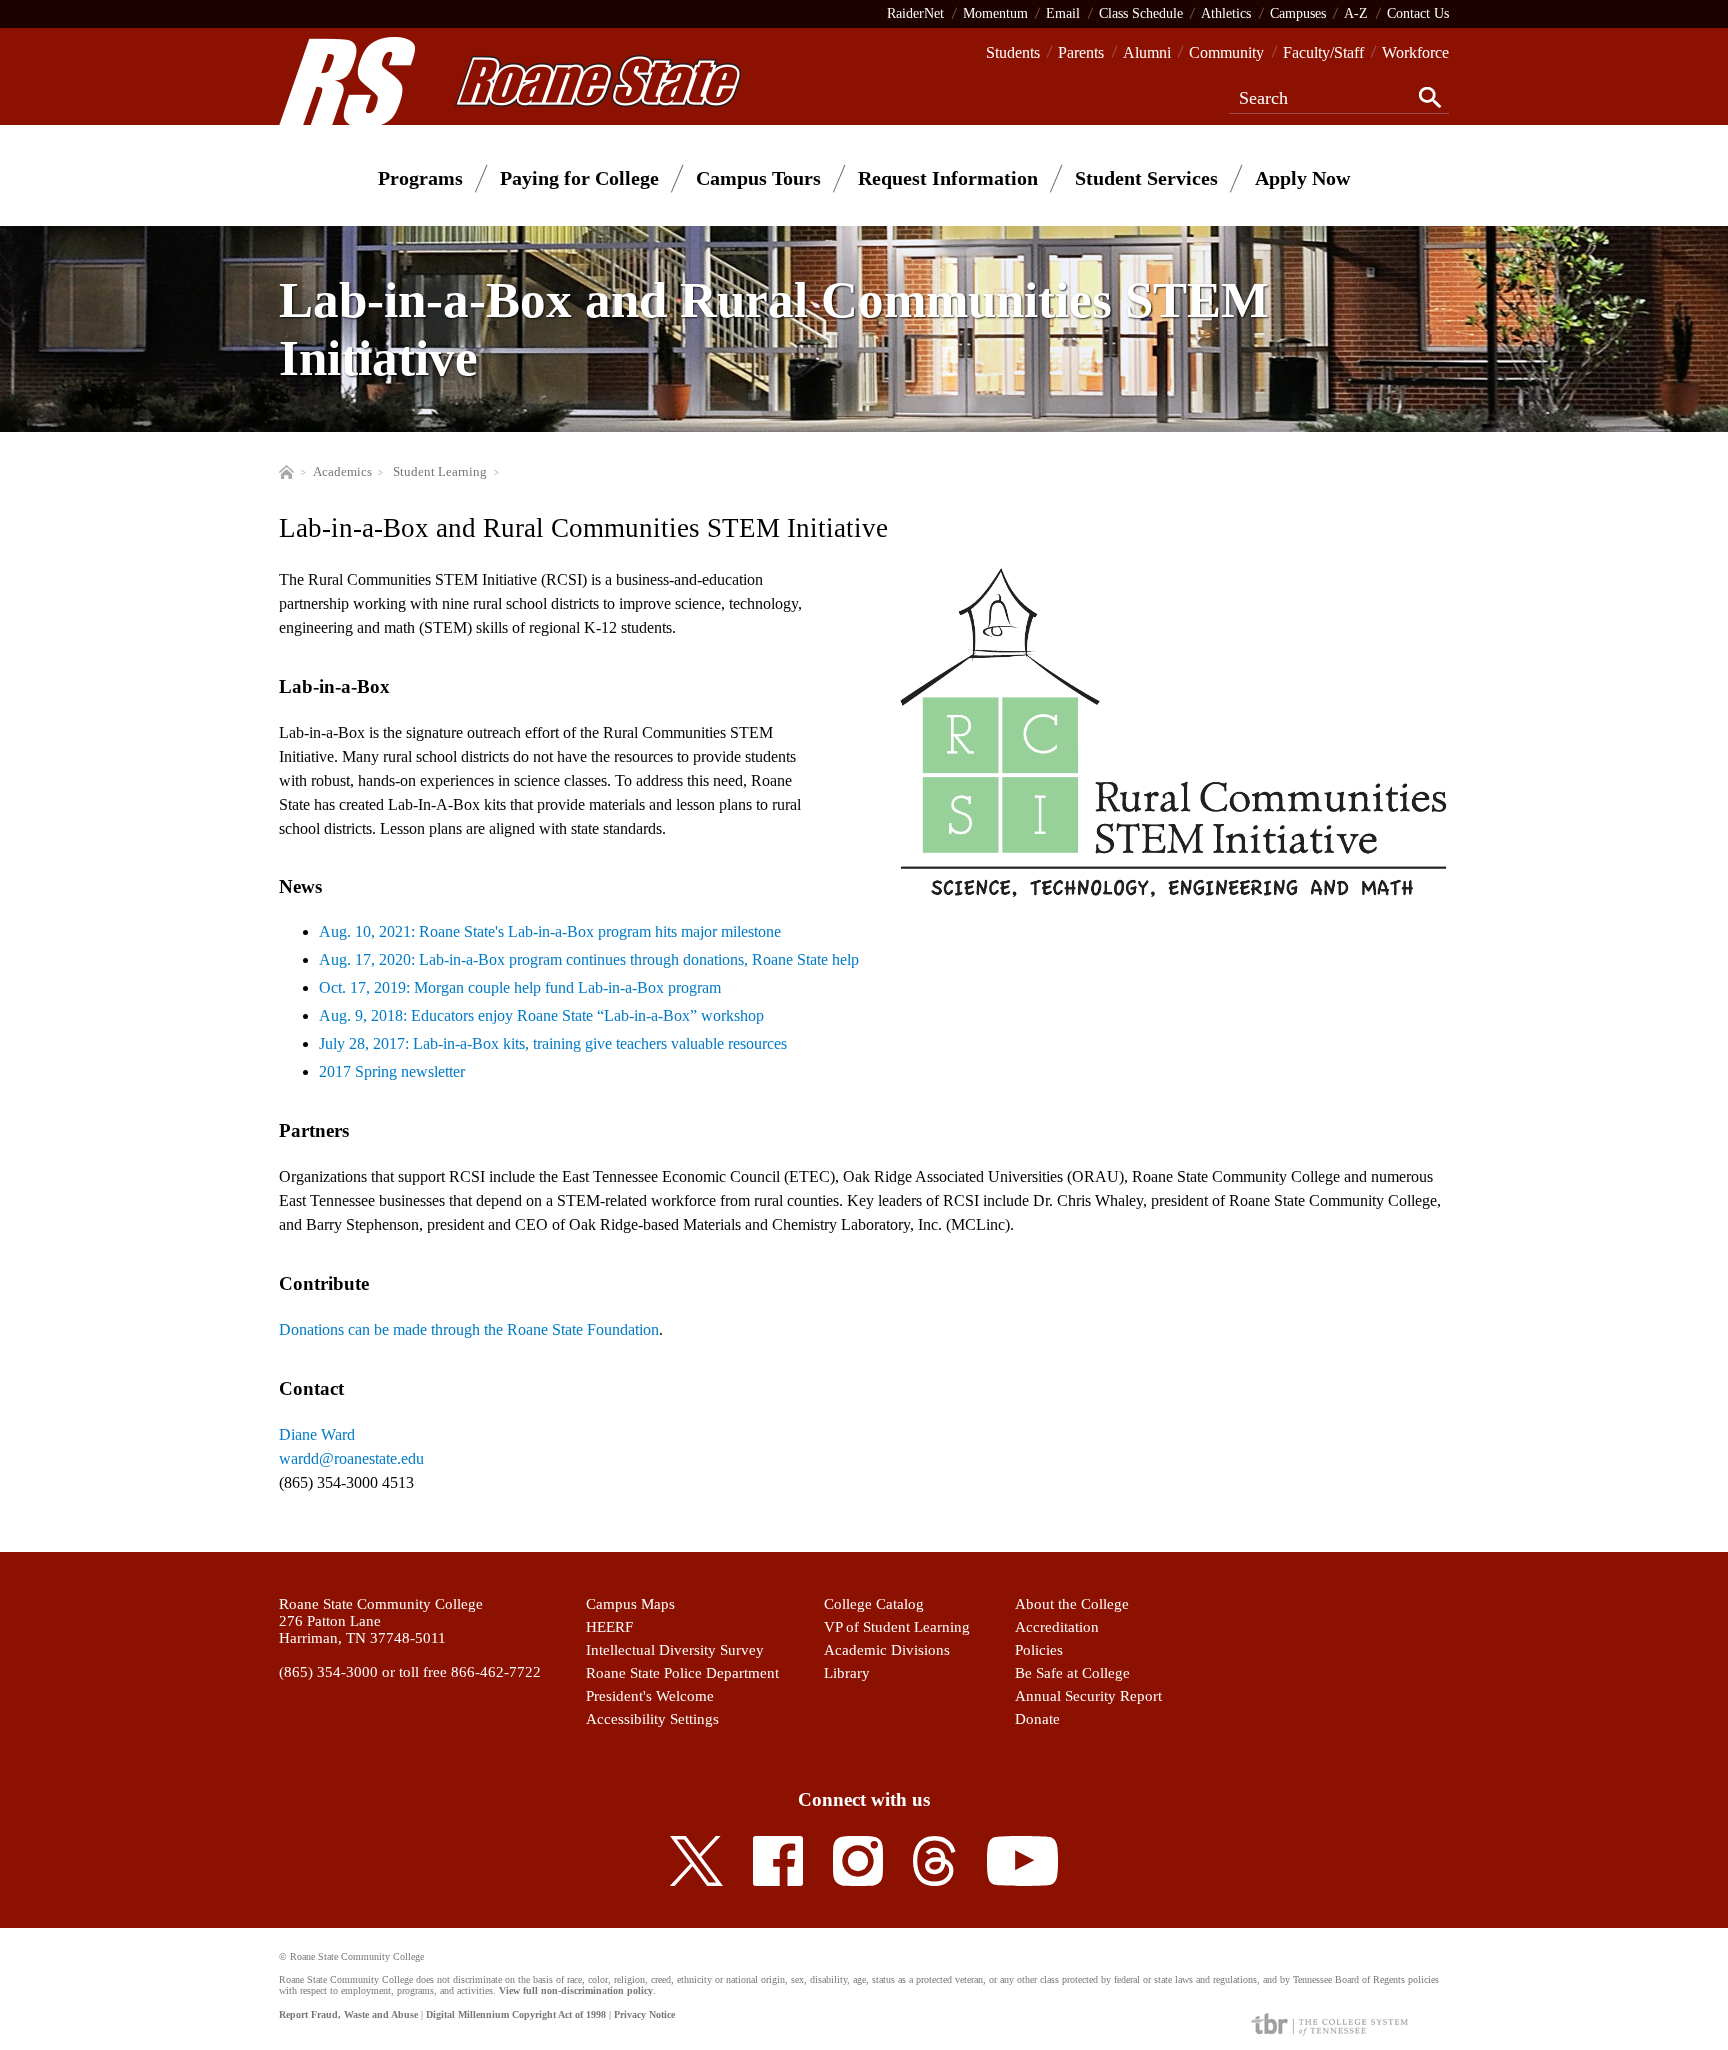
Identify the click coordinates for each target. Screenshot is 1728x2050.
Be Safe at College (1072, 1673)
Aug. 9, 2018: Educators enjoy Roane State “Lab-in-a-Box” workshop (541, 1015)
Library (847, 1673)
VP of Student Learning (897, 1627)
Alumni (1147, 52)
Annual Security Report (1088, 1696)
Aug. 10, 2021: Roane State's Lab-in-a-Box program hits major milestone (550, 931)
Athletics (1226, 13)
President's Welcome (650, 1696)
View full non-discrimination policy (576, 1990)
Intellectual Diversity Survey (675, 1650)
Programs (420, 178)
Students (1013, 52)
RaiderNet (915, 13)
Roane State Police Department (682, 1673)
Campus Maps (630, 1604)
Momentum (995, 13)
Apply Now (1302, 178)
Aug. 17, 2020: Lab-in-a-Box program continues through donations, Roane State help (589, 959)
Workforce (1415, 52)
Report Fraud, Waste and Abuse (348, 2014)
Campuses (1298, 13)
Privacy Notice (644, 2014)
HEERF (609, 1627)
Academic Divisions (887, 1650)
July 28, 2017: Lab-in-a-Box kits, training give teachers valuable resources (553, 1043)
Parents (1081, 52)
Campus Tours (758, 178)
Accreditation (1057, 1627)
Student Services (1146, 178)
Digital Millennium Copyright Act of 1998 (516, 2014)
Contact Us (1418, 13)
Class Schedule (1141, 13)
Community (1226, 52)
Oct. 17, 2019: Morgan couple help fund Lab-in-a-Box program (520, 987)
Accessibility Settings (652, 1719)
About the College (1072, 1604)
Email (1063, 13)
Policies (1039, 1650)
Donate (1037, 1719)
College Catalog (874, 1604)
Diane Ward (317, 1434)
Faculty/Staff (1323, 52)
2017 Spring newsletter (392, 1071)
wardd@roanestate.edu (351, 1458)
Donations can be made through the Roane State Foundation (469, 1329)
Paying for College (579, 178)
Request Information (948, 178)
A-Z (1356, 13)
